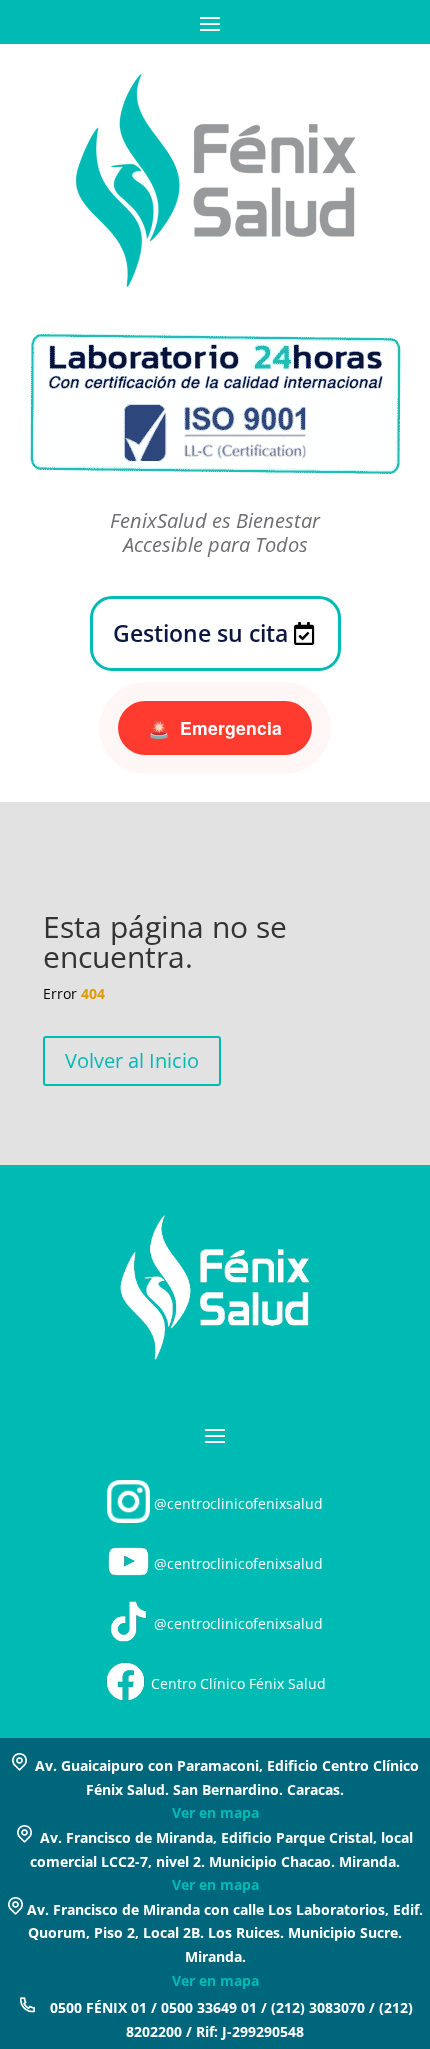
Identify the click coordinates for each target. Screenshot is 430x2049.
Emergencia (215, 727)
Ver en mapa (215, 1812)
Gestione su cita (200, 633)
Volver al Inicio (132, 1060)
